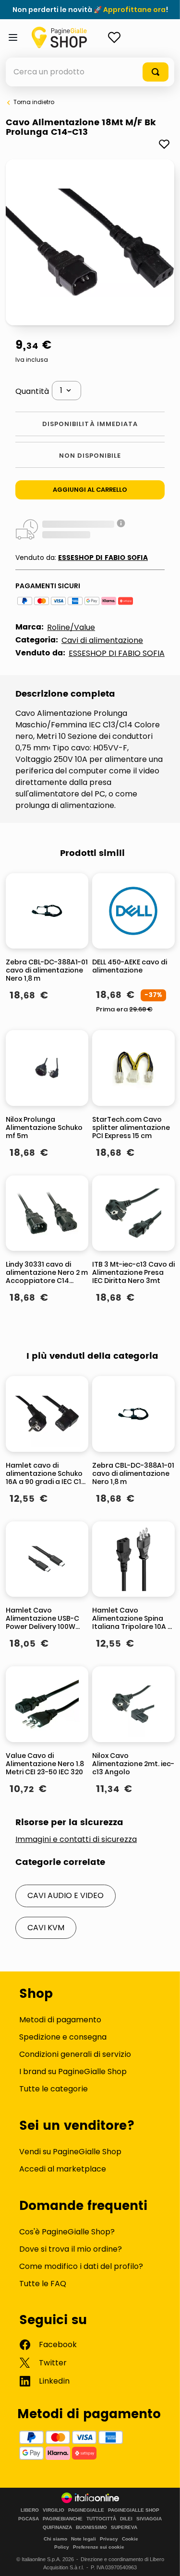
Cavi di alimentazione (102, 640)
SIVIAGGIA (149, 2519)
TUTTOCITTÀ (101, 2519)
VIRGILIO (54, 2510)
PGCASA (29, 2519)
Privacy (109, 2539)
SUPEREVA (124, 2528)
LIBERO (30, 2510)
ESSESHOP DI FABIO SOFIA (103, 558)
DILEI (126, 2519)
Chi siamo (55, 2539)
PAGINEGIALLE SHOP (134, 2510)
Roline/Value (71, 627)
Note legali (84, 2539)
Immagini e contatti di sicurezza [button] (76, 1840)
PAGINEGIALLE (86, 2510)
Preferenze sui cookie (99, 2547)
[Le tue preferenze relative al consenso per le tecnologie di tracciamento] (163, 2559)
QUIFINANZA (57, 2528)
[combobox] (90, 72)
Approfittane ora (134, 10)
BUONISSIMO (91, 2528)
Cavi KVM (46, 1928)
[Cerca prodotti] (156, 72)
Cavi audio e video (66, 1895)
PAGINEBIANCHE (63, 2519)
